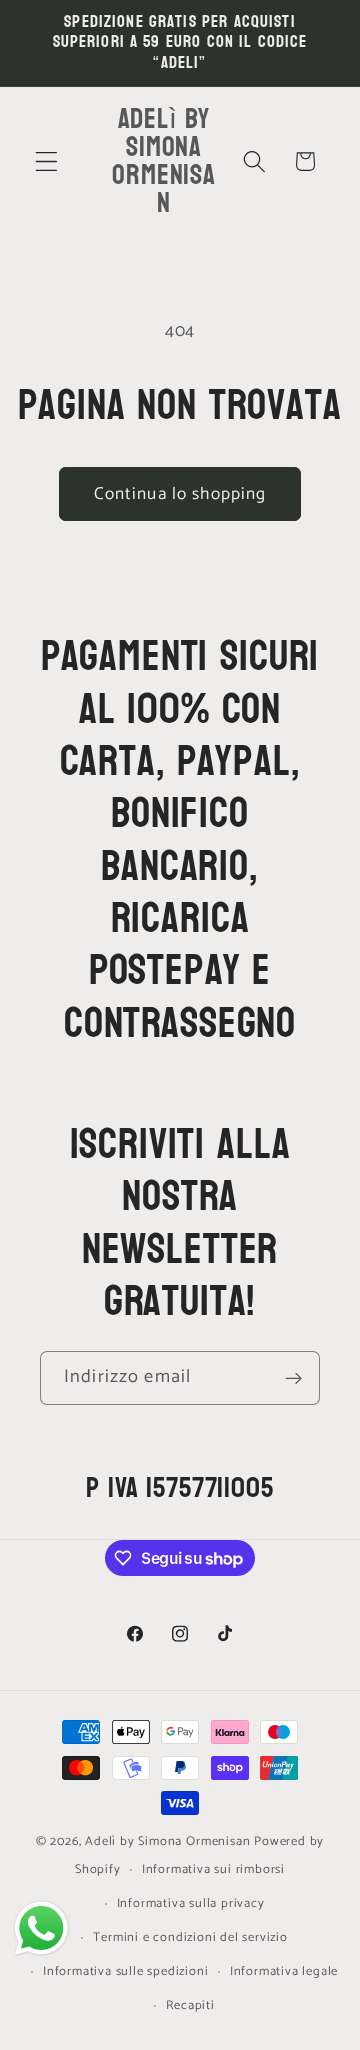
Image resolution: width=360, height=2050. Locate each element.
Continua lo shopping (180, 494)
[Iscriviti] (293, 1378)
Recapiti (190, 2005)
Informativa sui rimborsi (213, 1869)
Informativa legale (284, 1971)
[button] (46, 161)
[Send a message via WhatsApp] (41, 1928)
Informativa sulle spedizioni (126, 1971)
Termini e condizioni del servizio (190, 1937)
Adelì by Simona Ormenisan (169, 1841)
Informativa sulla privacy (191, 1903)
